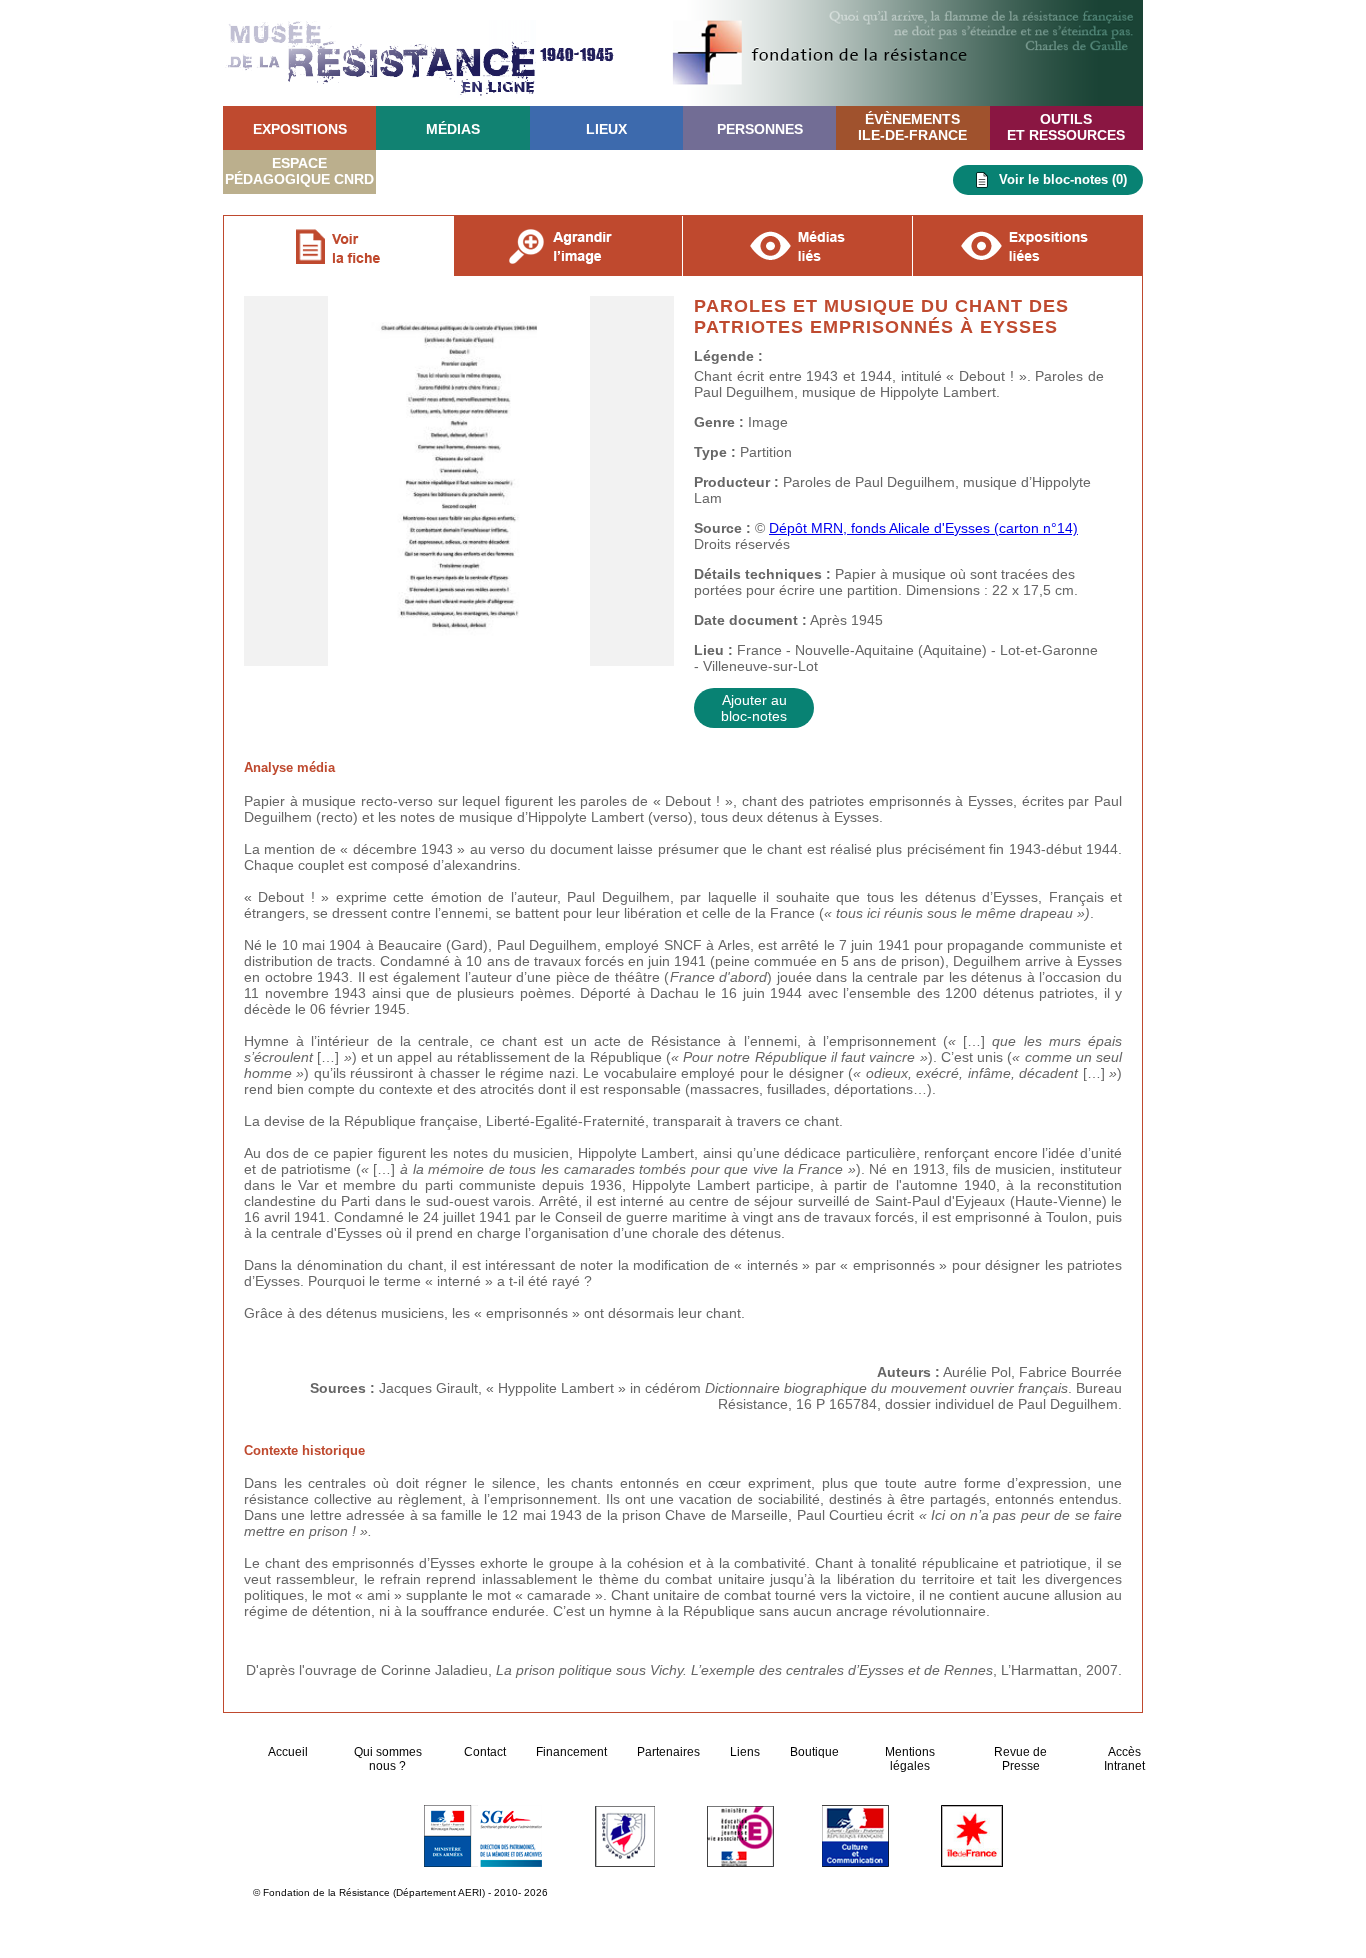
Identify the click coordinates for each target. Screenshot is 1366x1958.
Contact (485, 1752)
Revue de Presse (1020, 1759)
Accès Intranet (1124, 1759)
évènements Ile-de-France (912, 127)
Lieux (606, 129)
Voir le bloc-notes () (1063, 179)
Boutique (814, 1752)
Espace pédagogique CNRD (299, 171)
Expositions (300, 129)
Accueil (289, 1752)
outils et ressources (1066, 127)
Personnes (760, 129)
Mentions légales (910, 1759)
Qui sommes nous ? (388, 1759)
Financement (571, 1752)
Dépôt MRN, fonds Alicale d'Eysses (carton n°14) (923, 528)
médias (453, 129)
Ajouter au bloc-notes (754, 708)
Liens (745, 1752)
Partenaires (668, 1752)
